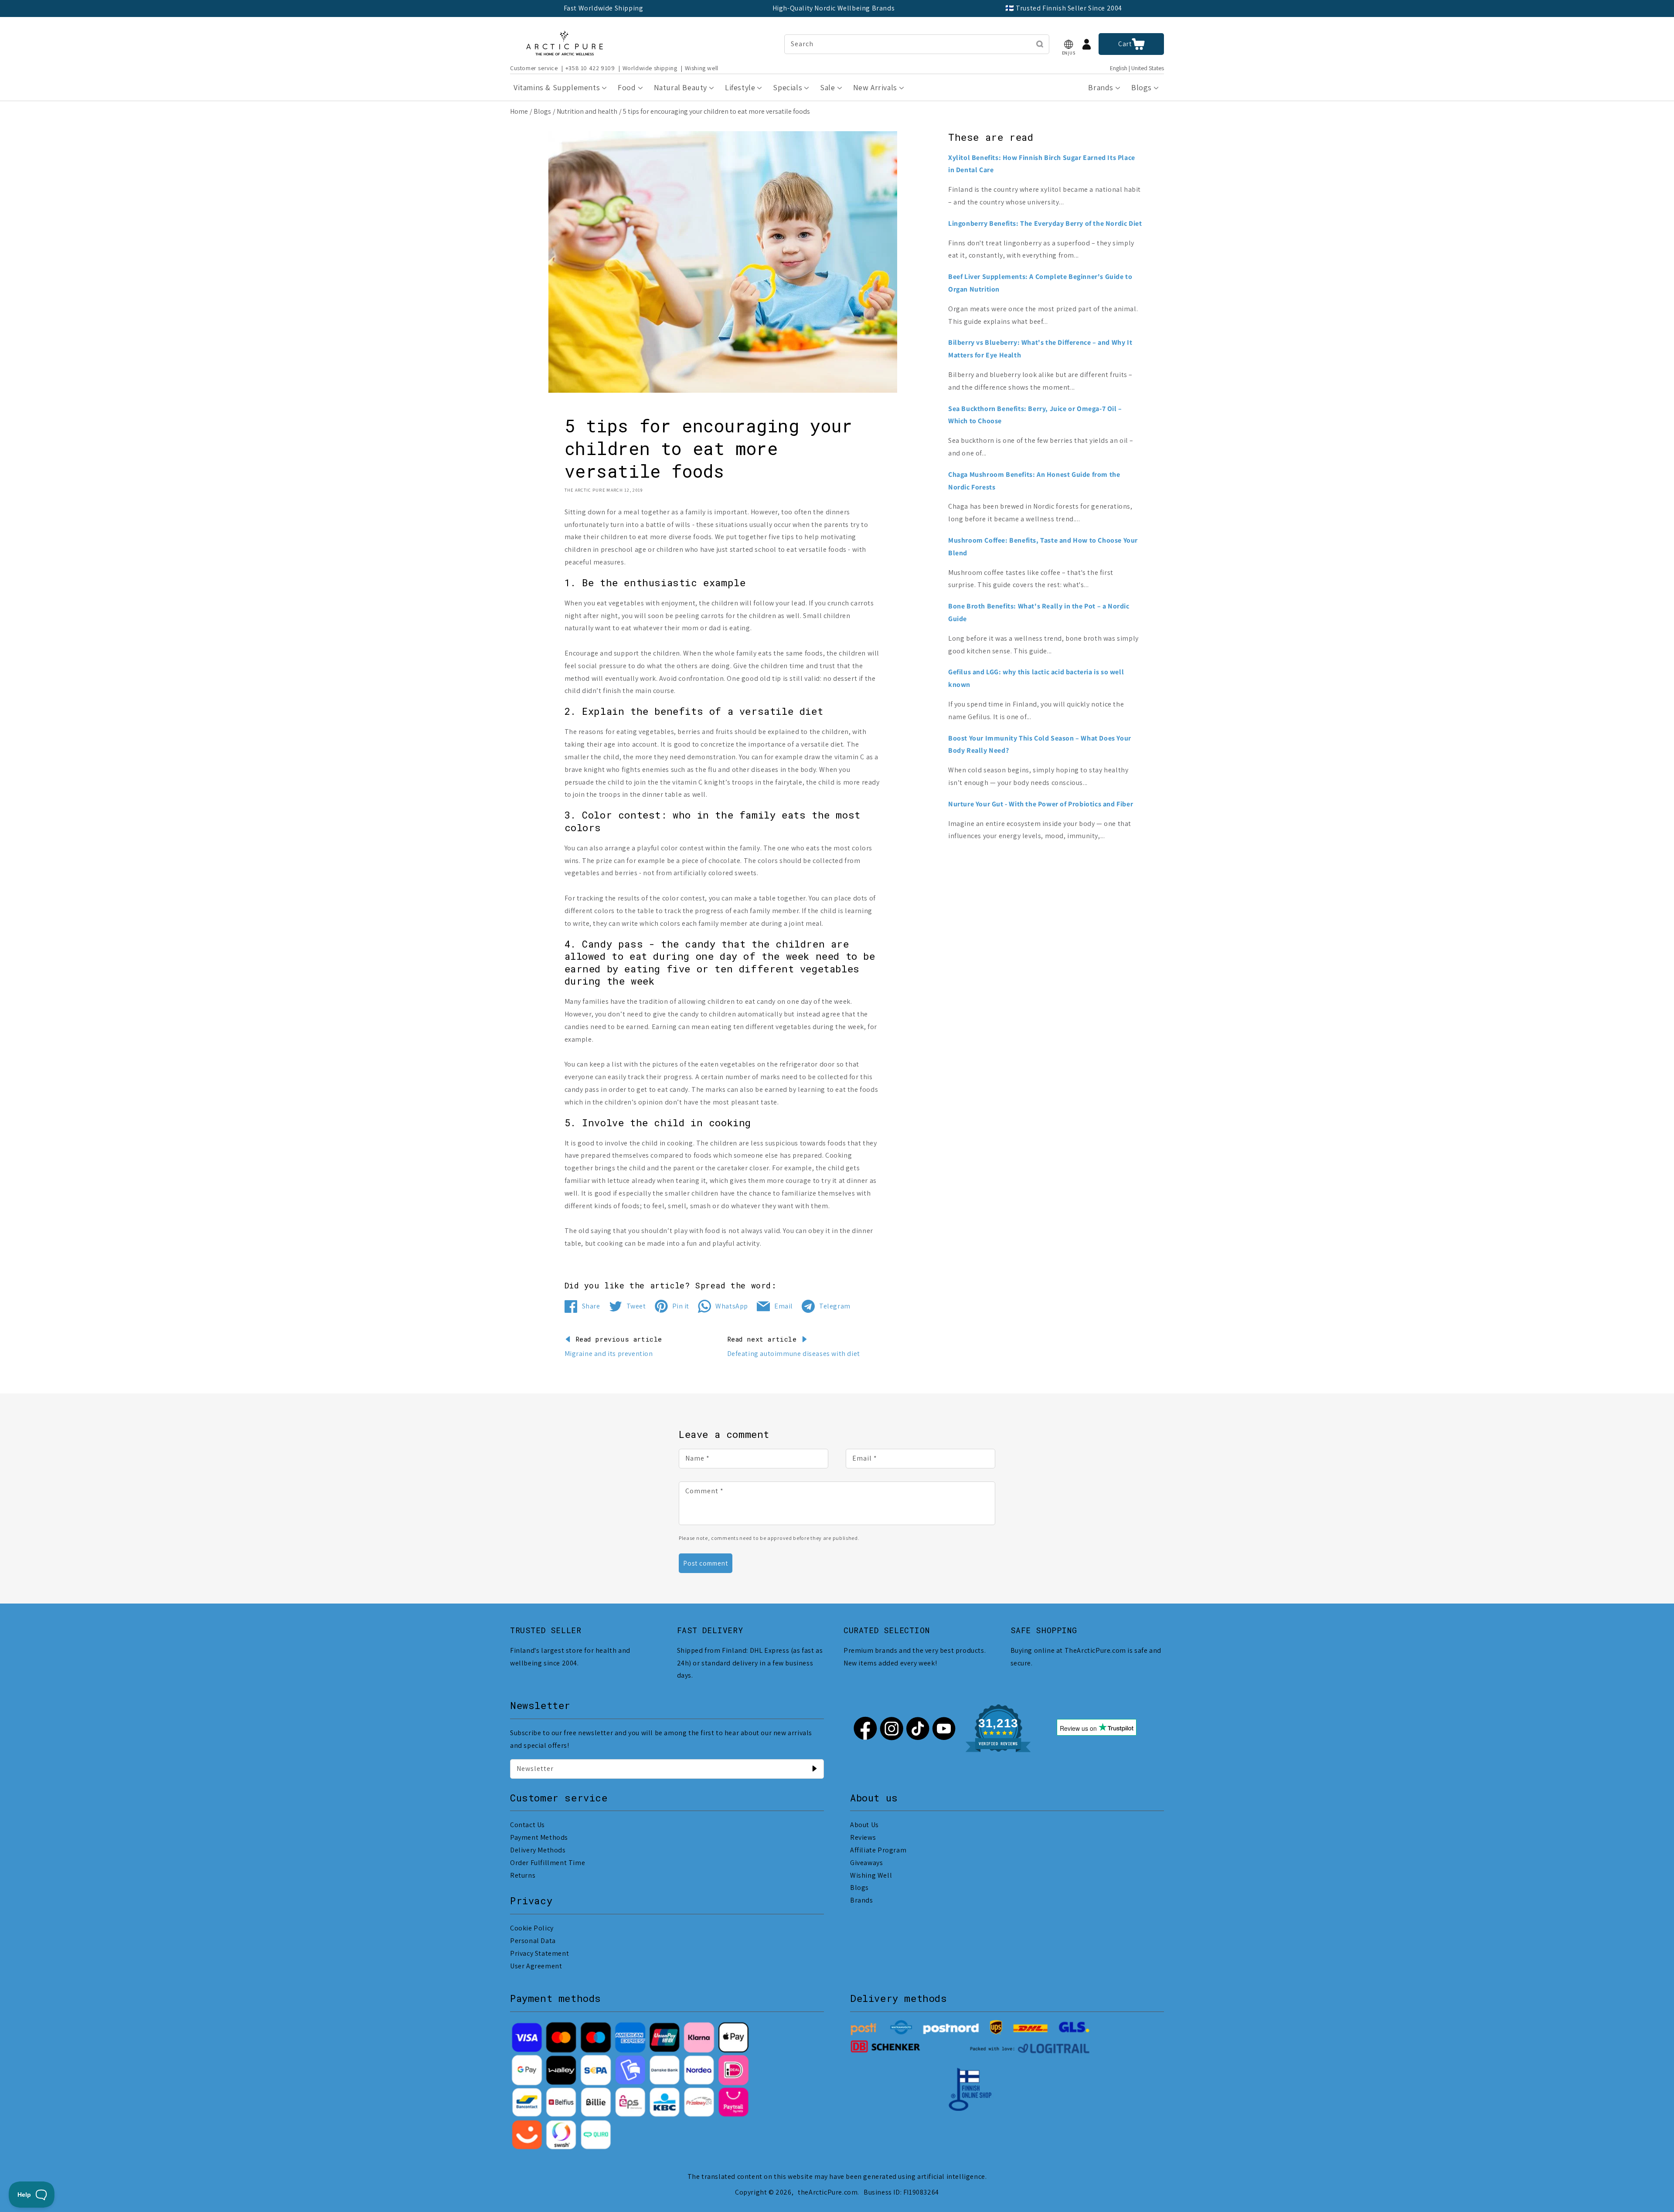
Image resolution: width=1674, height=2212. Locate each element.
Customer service (534, 68)
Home (519, 111)
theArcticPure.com (828, 2192)
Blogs (542, 111)
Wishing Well (871, 1875)
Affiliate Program (878, 1850)
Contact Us (527, 1825)
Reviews (863, 1837)
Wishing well (702, 68)
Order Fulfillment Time (548, 1863)
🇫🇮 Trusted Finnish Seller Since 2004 (1064, 8)
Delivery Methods (538, 1850)
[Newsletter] (814, 1769)
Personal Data (533, 1941)
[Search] (1040, 44)
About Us (864, 1825)
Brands (862, 1900)
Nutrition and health (587, 111)
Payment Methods (539, 1837)
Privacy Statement (539, 1953)
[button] (1068, 44)
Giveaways (866, 1863)
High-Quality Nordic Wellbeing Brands (834, 8)
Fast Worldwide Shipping (604, 8)
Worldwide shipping (650, 68)
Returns (523, 1875)
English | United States (1137, 68)
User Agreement (536, 1966)
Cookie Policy (532, 1928)
